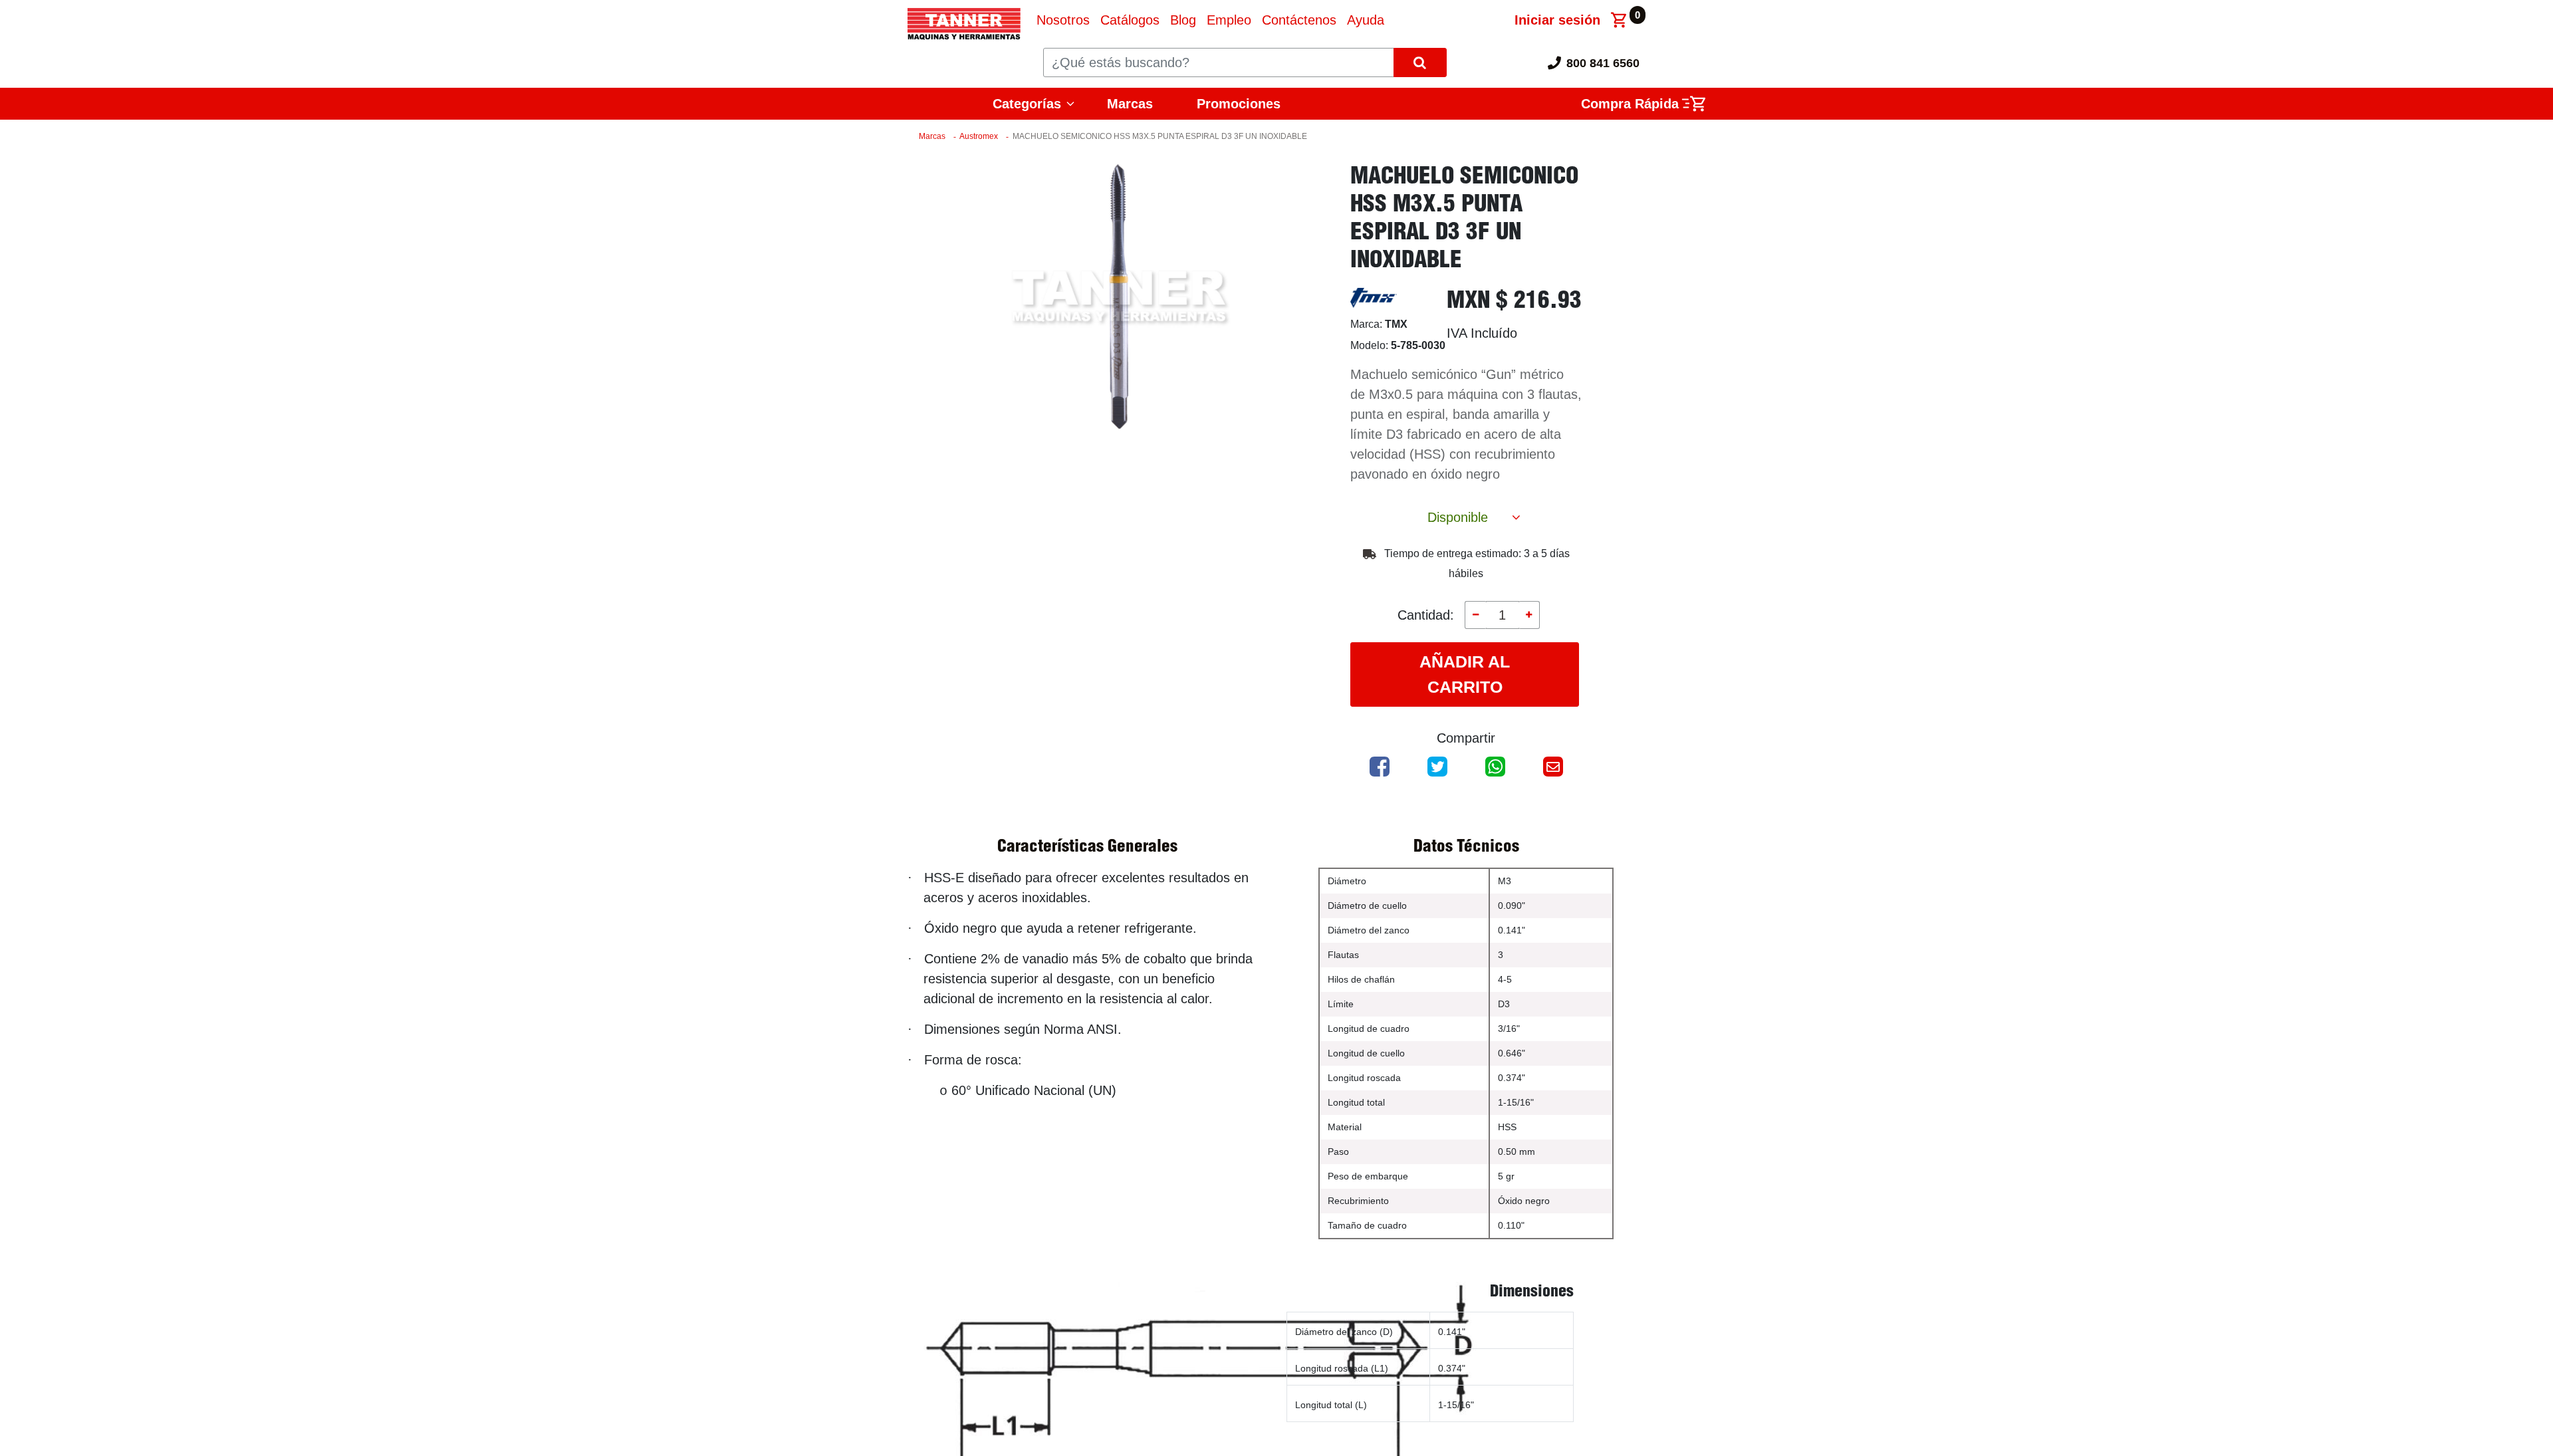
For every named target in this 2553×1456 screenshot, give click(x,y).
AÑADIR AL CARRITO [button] (1465, 674)
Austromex (979, 136)
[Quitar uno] (1475, 615)
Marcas (1130, 104)
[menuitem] (1063, 20)
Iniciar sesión (1557, 20)
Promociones (1239, 104)
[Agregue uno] (1529, 615)
